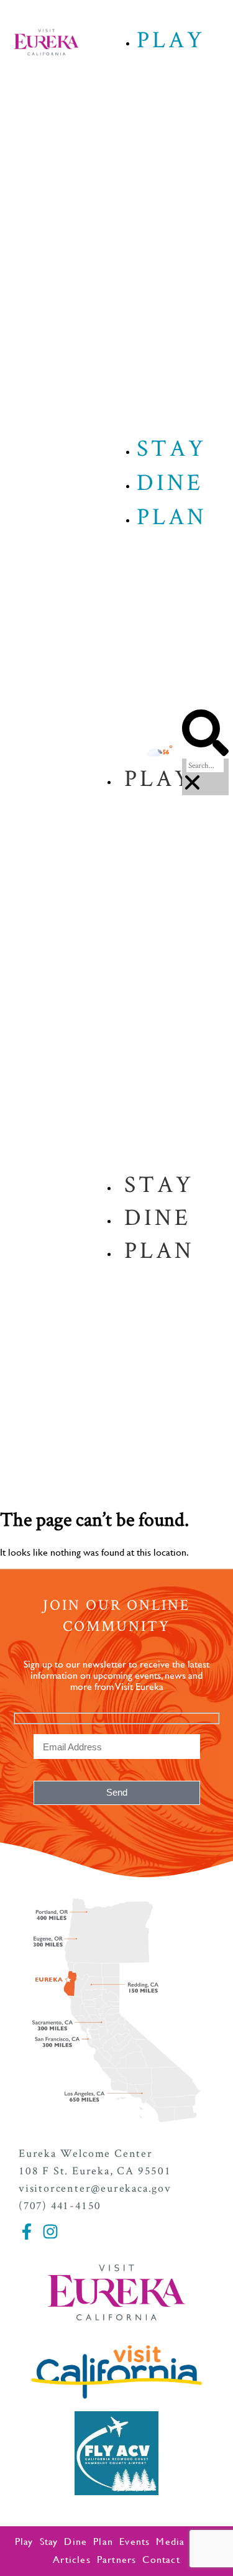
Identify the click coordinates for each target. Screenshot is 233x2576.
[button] (205, 734)
